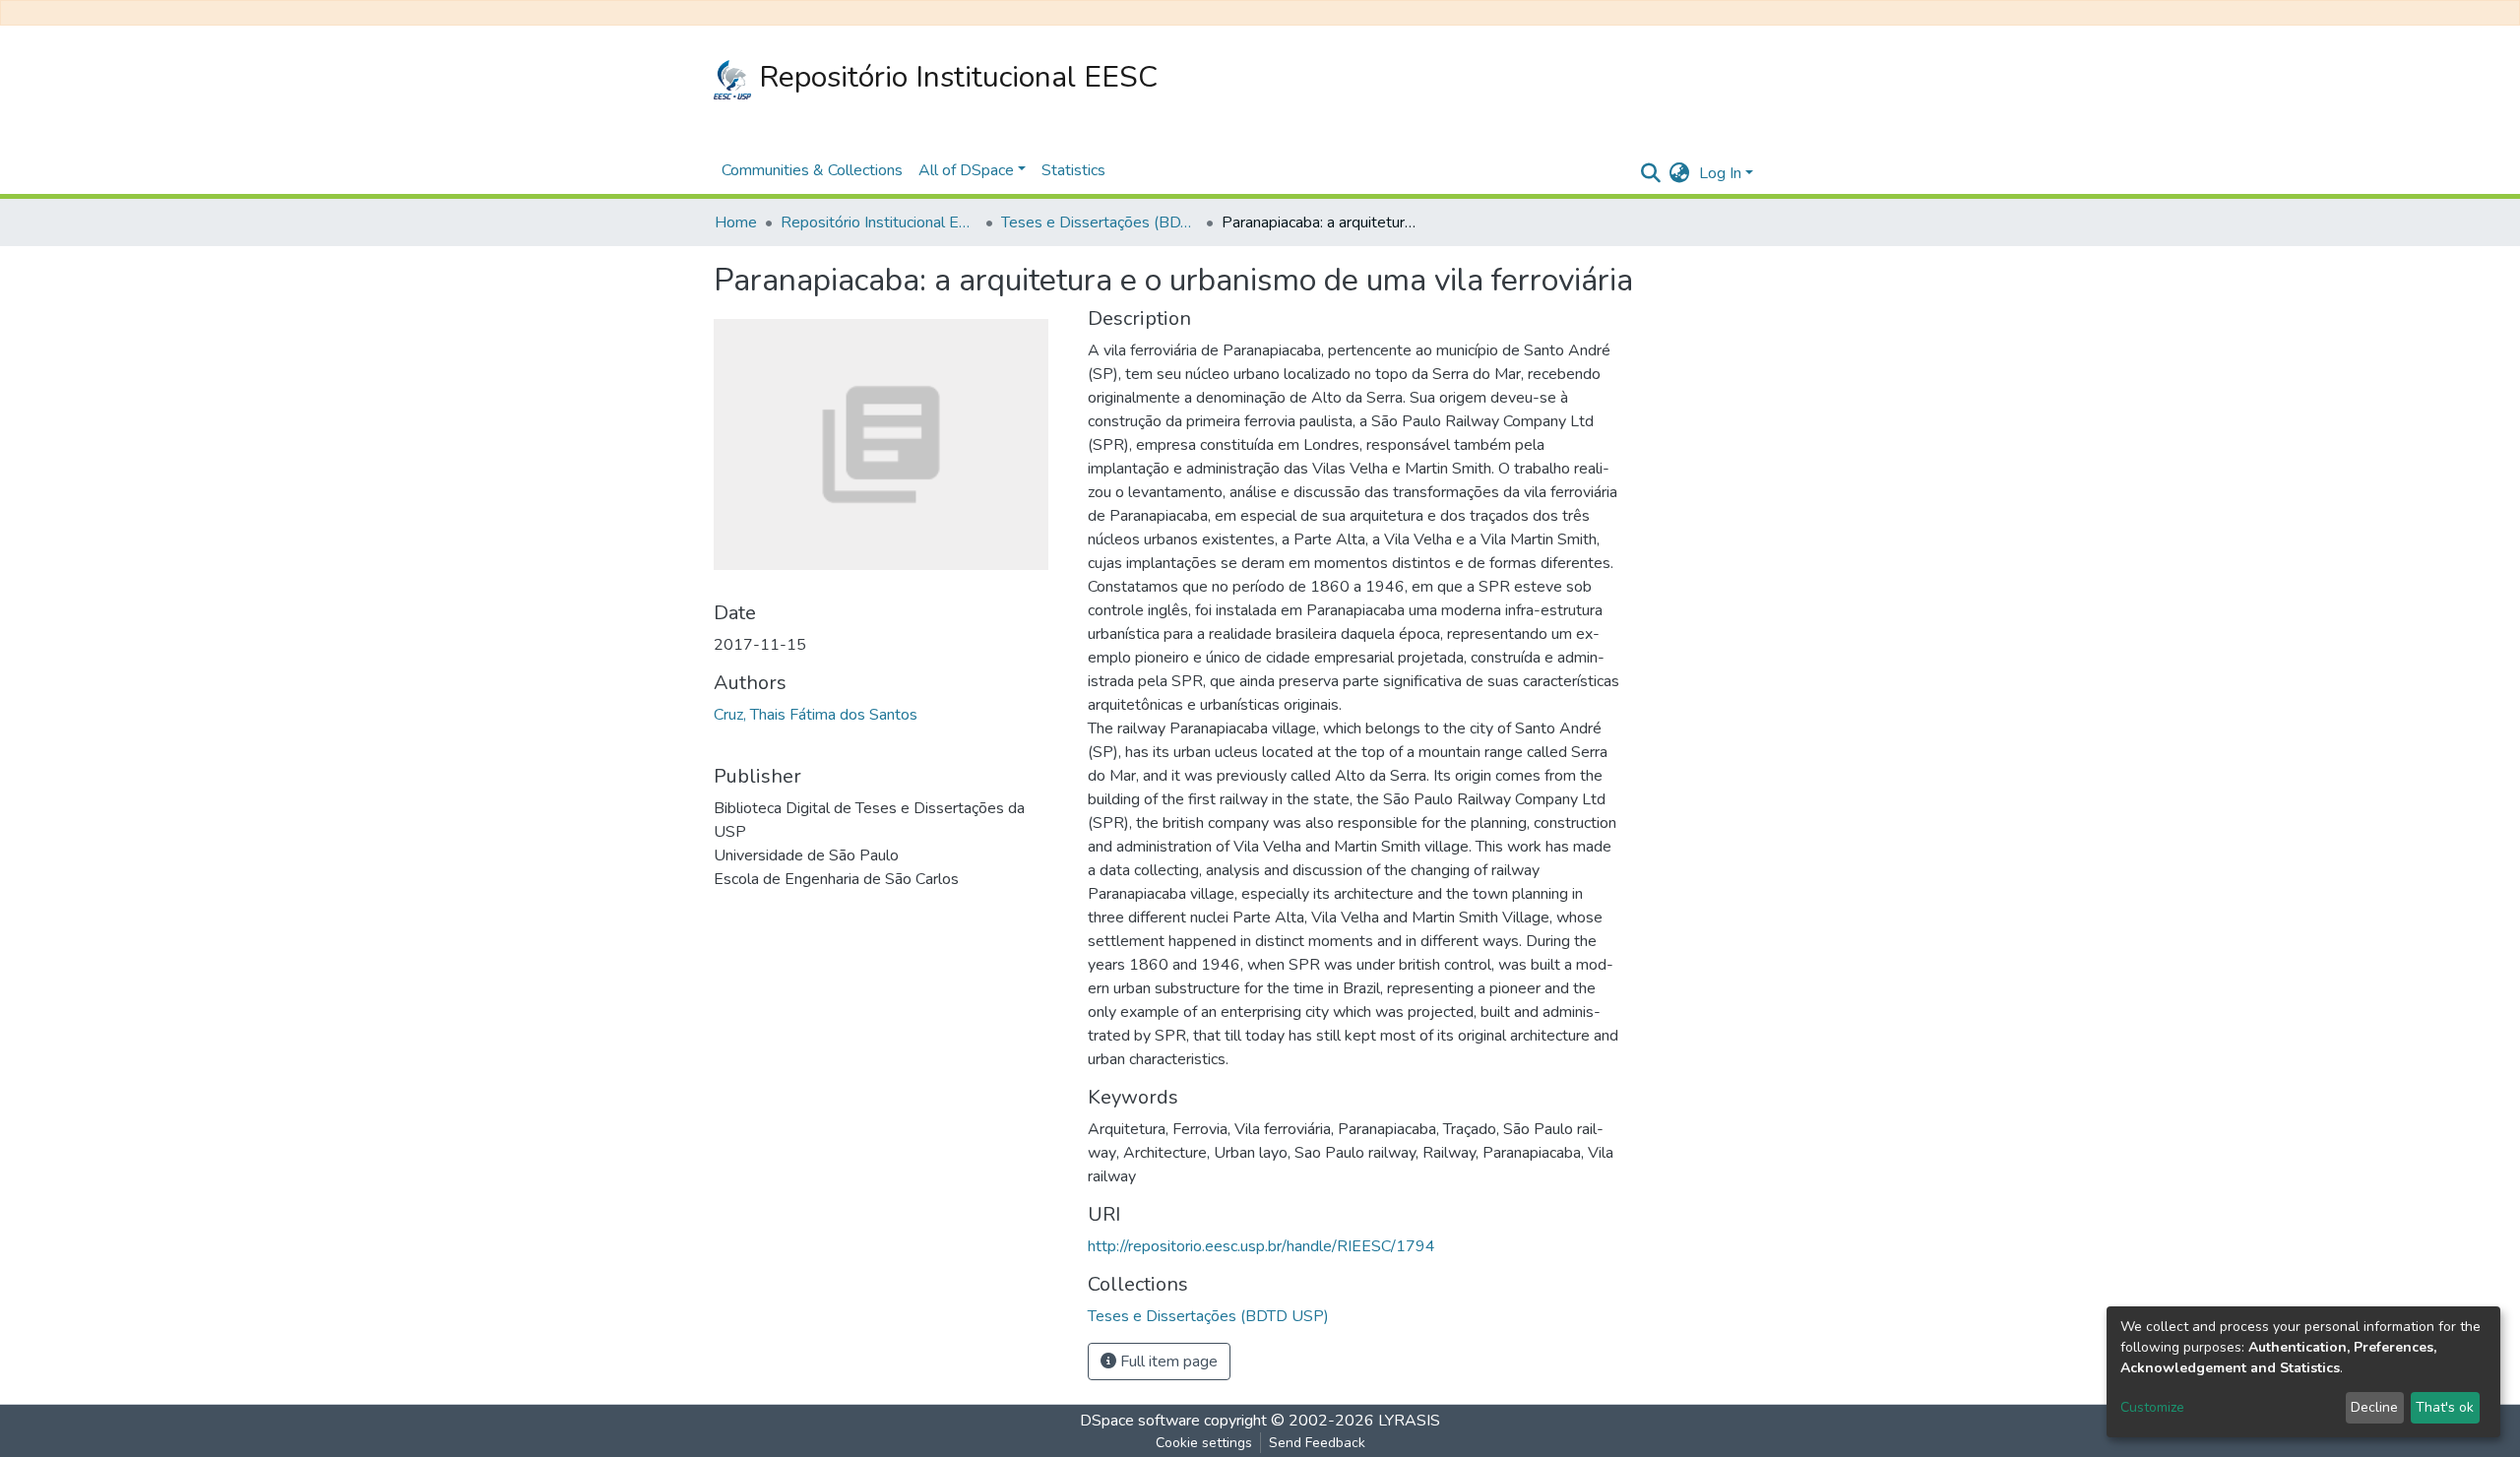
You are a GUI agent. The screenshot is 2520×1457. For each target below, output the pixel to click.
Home (736, 222)
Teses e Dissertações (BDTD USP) (1100, 222)
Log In (1720, 173)
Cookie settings (1204, 1443)
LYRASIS (1409, 1421)
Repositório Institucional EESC (954, 77)
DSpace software (1140, 1421)
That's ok (2445, 1407)
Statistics (1073, 170)
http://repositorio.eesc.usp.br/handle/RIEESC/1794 (1261, 1246)
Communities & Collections (812, 170)
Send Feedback (1317, 1443)
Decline (2374, 1407)
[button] (1679, 173)
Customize (2152, 1407)
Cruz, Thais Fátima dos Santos (816, 715)
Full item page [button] (1167, 1362)
